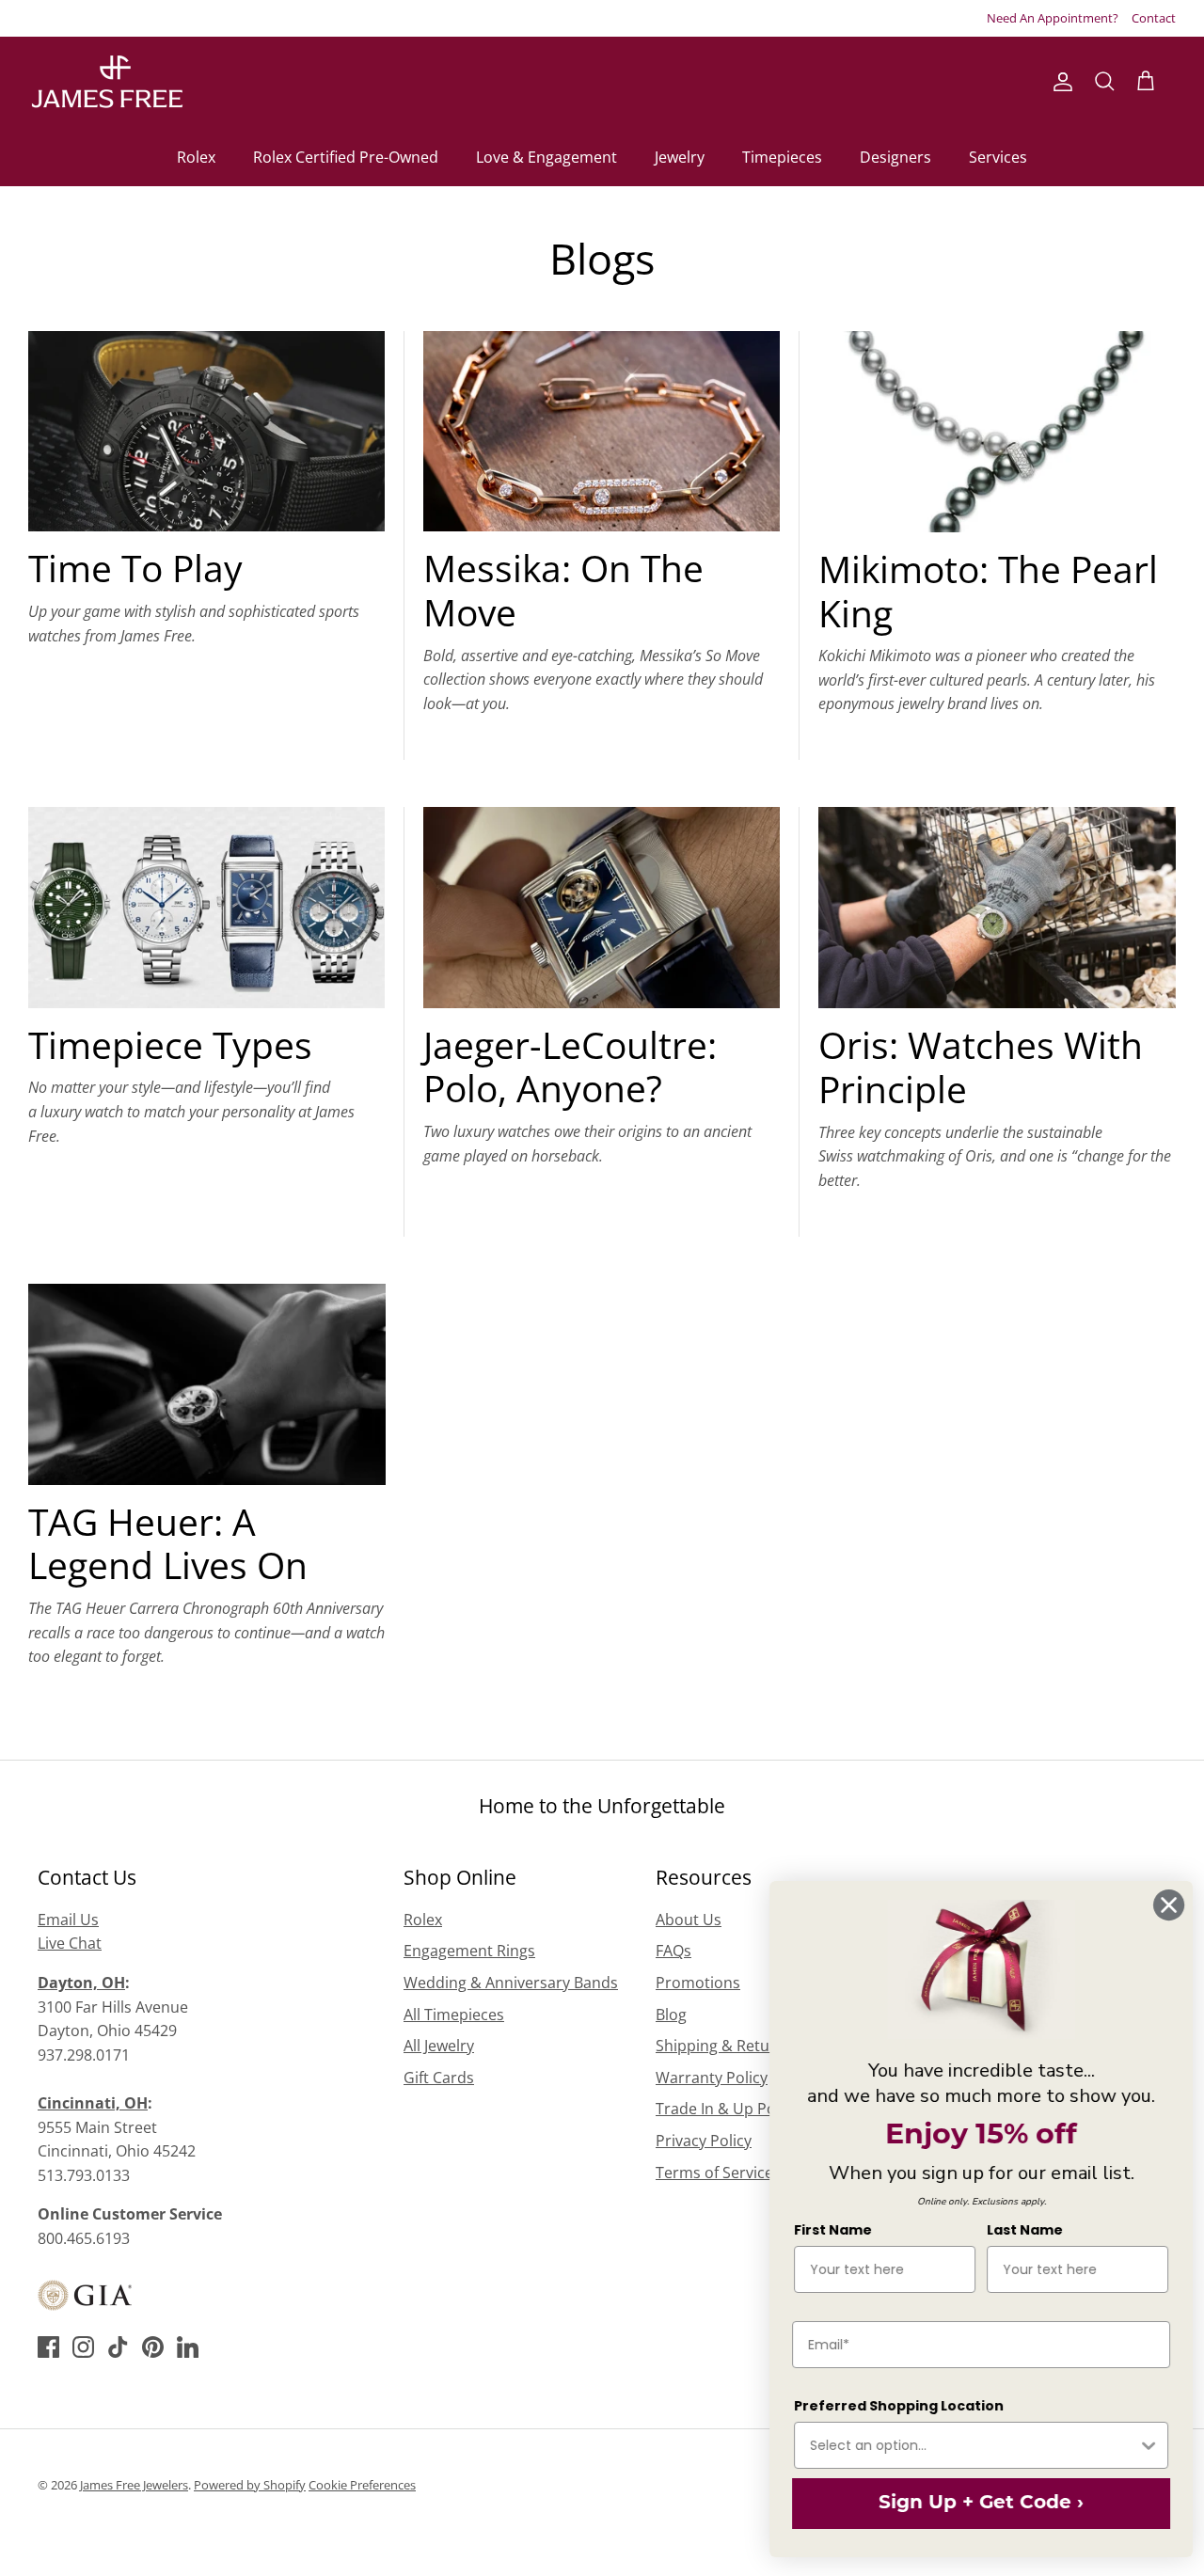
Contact (1154, 18)
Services (998, 157)
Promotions (698, 1983)
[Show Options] (1141, 2445)
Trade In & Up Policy (727, 2109)
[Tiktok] (118, 2347)
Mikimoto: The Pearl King (988, 591)
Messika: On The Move (563, 590)
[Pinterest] (153, 2347)
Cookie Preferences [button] (362, 2485)
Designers (895, 157)
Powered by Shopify (250, 2485)
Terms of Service (714, 2173)
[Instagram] (83, 2347)
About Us (689, 1920)
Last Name (1017, 2230)
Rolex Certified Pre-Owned (346, 157)
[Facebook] (48, 2347)
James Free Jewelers (134, 2485)
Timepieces (782, 157)
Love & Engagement (547, 157)
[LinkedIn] (188, 2347)
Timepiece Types (170, 1044)
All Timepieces (454, 2015)
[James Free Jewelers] (106, 82)
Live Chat (70, 1943)
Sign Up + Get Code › (974, 2504)
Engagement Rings (469, 1951)
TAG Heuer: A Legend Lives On (168, 1543)
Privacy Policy (704, 2141)
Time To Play (135, 568)
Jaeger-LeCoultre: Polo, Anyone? (570, 1067)
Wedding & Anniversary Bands (511, 1983)
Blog (671, 2015)
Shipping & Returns (724, 2046)
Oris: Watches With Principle (981, 1067)
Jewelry (680, 157)
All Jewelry (439, 2046)
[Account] (1059, 82)
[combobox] (966, 2445)
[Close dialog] (1161, 1905)
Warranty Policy (712, 2078)
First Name (825, 2230)
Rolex (196, 157)
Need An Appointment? (1053, 18)
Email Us (68, 1920)
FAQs (673, 1951)
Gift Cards (439, 2078)
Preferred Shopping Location (891, 2406)
